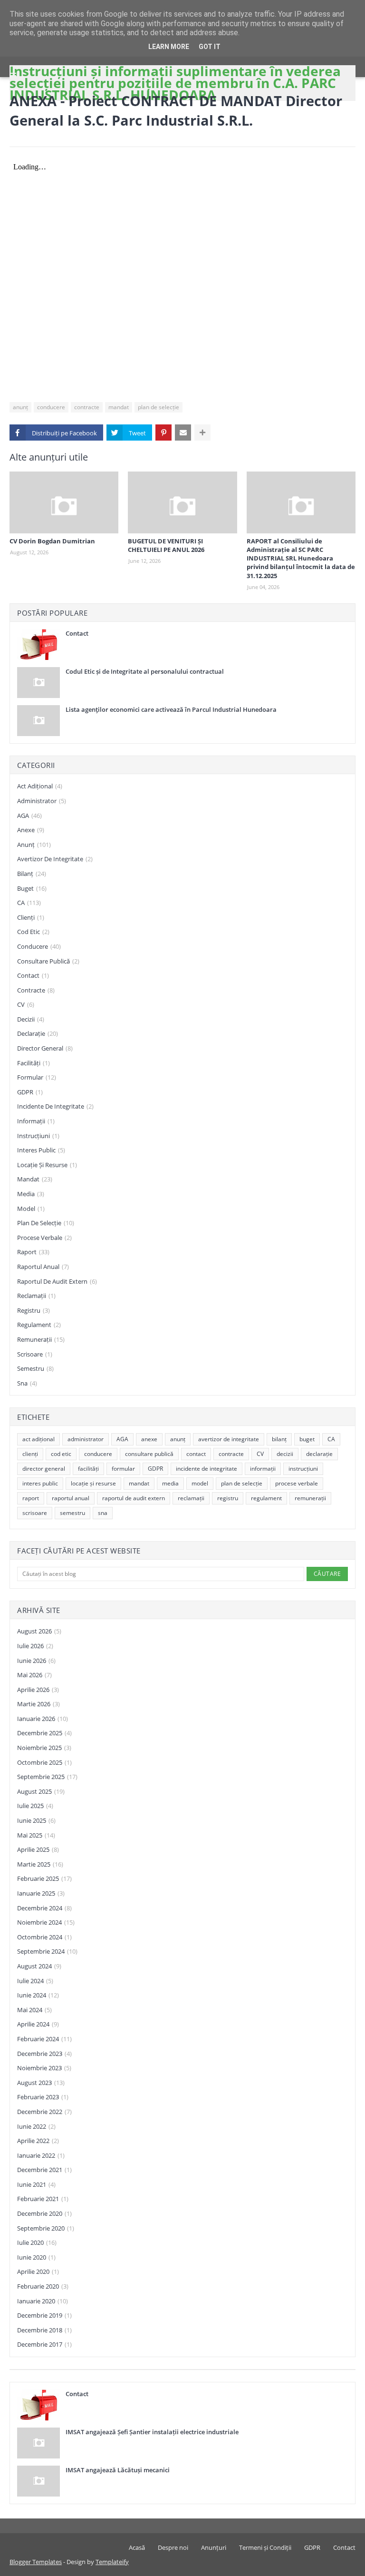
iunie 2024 (38, 1995)
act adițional (40, 786)
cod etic (33, 932)
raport (33, 1252)
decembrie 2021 (44, 2170)
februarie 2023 (43, 2097)
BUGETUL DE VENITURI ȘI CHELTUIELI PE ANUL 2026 (166, 545)
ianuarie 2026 (43, 1719)
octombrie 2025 (44, 1762)
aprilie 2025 (38, 1849)
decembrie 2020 (44, 2213)
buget (32, 888)
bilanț (32, 874)
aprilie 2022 (38, 2141)
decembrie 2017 (44, 2344)
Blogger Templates (36, 2562)
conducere (51, 407)
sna (27, 1383)
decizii (31, 1019)
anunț (20, 407)
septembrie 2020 (46, 2228)
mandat (119, 407)
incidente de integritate (55, 1106)
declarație (38, 1033)
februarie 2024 (44, 2039)
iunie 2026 (36, 1661)
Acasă (137, 2547)
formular (37, 1077)
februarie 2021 (43, 2199)
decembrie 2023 (44, 2054)
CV (26, 1004)
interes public (41, 1150)
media (31, 1194)
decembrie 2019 (44, 2315)
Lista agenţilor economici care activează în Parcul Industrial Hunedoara (171, 709)
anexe (31, 830)
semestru (35, 1368)
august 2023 (41, 2083)
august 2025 (41, 1791)
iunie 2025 (36, 1820)
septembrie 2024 (47, 1951)
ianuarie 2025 (41, 1893)
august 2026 (39, 1631)
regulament (39, 1325)
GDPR (30, 1092)
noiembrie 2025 (44, 1748)
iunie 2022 (36, 2126)
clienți (31, 917)
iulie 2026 (35, 1646)
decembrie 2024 (44, 1908)
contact (33, 975)
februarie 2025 (44, 1878)
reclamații (36, 1296)
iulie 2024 (35, 1981)
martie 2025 (40, 1864)
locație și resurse (47, 1165)
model (31, 1209)
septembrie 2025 (47, 1777)
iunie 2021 (36, 2184)
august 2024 (39, 1966)
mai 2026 (34, 1675)
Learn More (169, 47)
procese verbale (44, 1238)
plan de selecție (158, 407)
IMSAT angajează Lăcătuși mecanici (118, 2470)
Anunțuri (214, 2547)
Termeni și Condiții (265, 2547)
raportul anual (43, 1267)
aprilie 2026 (38, 1690)
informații (36, 1121)
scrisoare (35, 1354)
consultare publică (48, 961)
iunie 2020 (36, 2257)
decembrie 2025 (44, 1733)
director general (45, 1048)
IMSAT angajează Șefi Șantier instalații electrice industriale (152, 2432)
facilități (34, 1063)
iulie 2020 (37, 2242)
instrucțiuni (38, 1136)
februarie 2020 (43, 2286)
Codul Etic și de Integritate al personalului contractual (145, 671)
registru (34, 1310)
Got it (210, 47)
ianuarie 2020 (43, 2301)
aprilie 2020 (38, 2271)
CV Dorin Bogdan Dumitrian (52, 541)
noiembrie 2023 (44, 2068)
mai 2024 (34, 2010)
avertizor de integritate (55, 859)
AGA (29, 816)
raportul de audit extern (57, 1281)
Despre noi (173, 2547)
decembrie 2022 (44, 2112)
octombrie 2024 (44, 1937)
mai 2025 (36, 1835)
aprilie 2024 (38, 2024)
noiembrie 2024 (46, 1922)
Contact (77, 633)
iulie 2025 (35, 1806)
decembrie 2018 (44, 2330)
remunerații (41, 1339)
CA (29, 903)
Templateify (112, 2562)
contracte (87, 407)
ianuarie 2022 (41, 2155)
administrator (42, 801)
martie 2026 (38, 1704)
